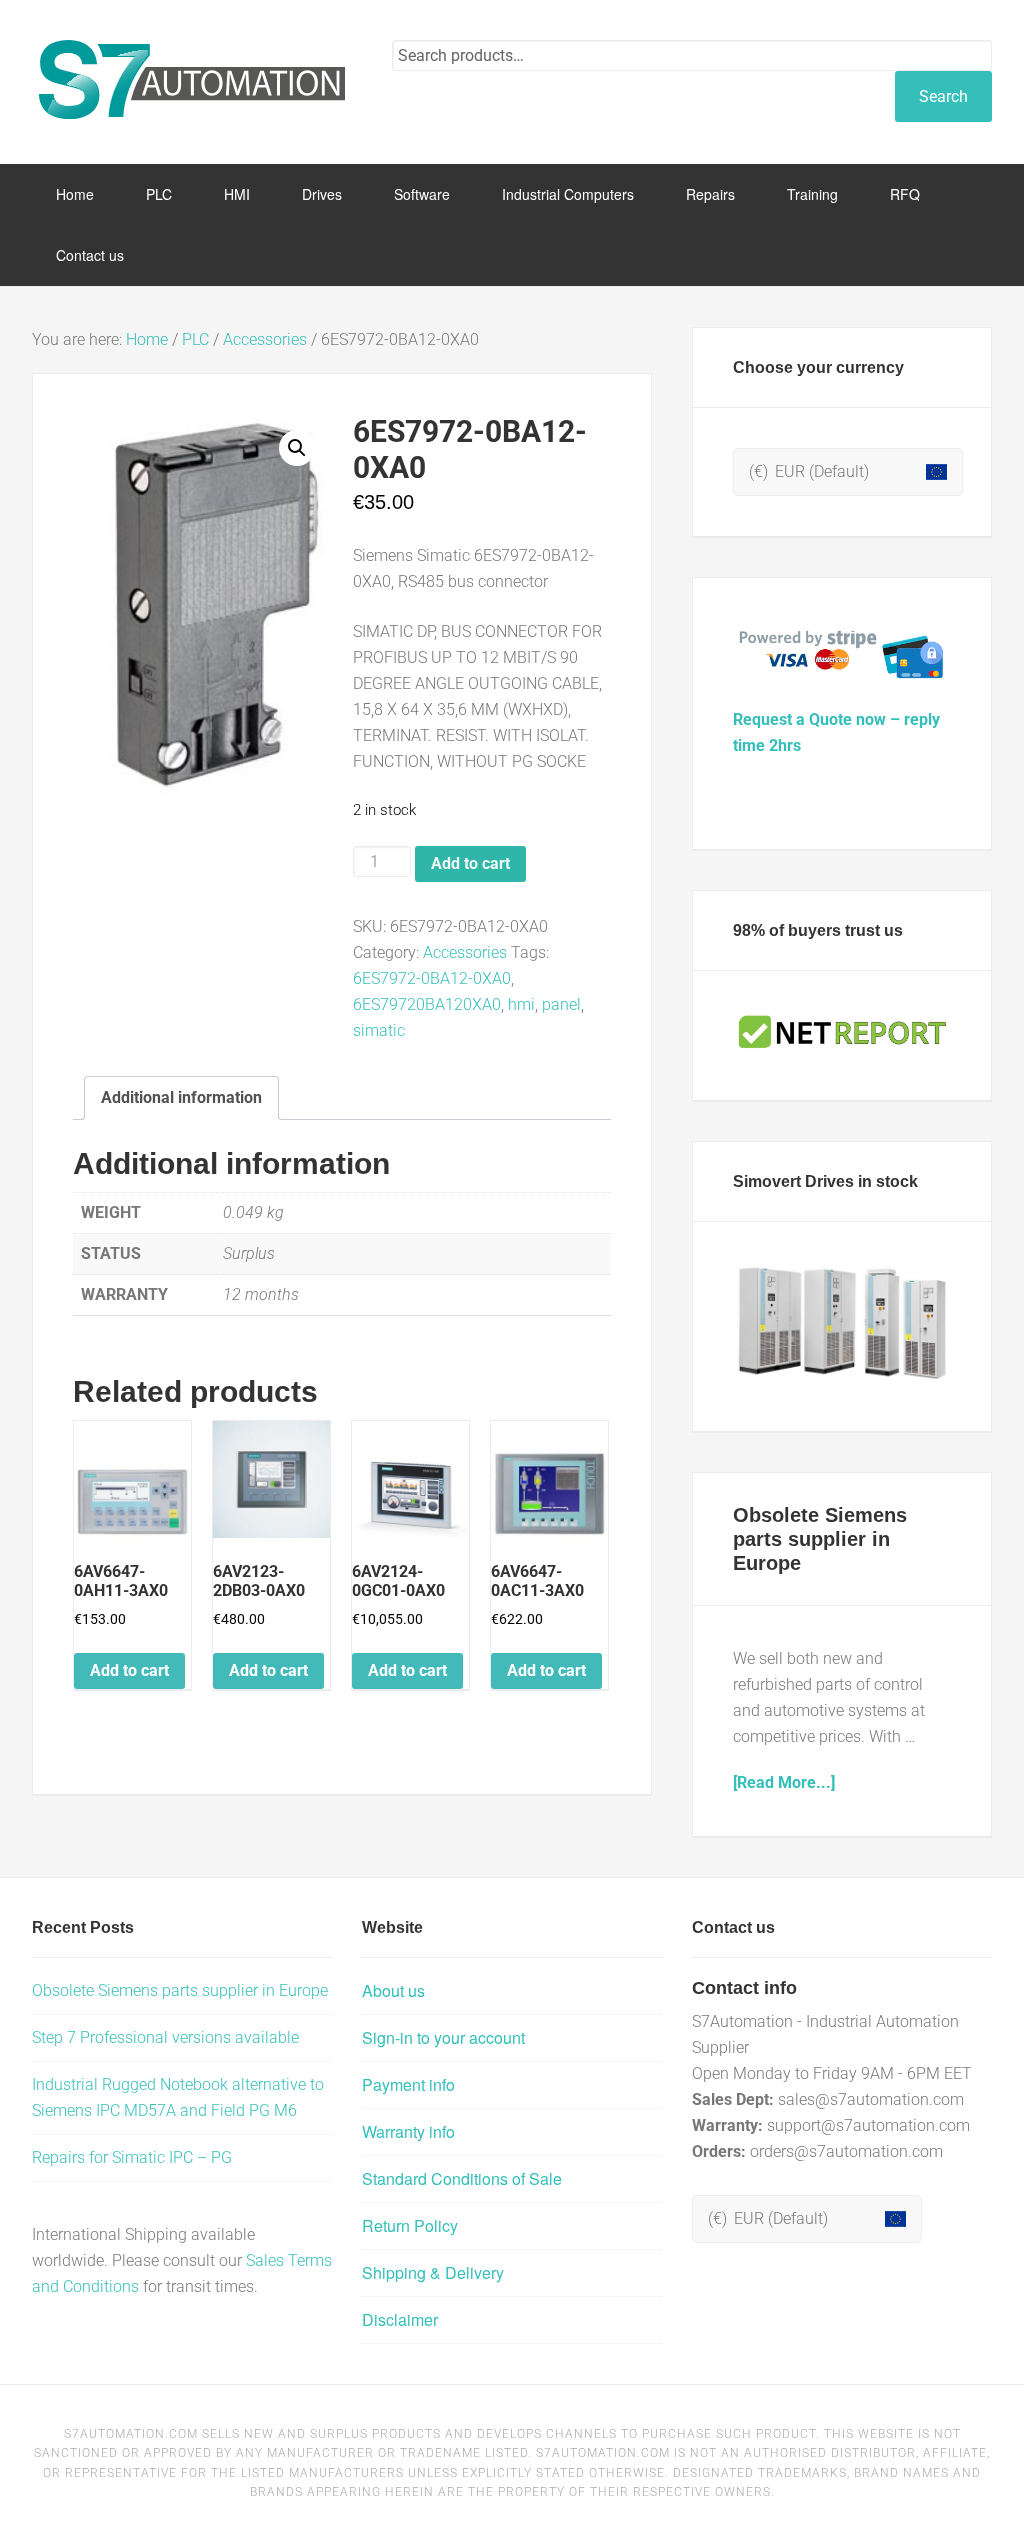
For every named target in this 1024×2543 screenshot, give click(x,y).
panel (561, 1004)
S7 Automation (192, 80)
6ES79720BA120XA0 (427, 1004)
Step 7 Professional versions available (165, 2037)
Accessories (265, 339)
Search (943, 96)
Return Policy (410, 2225)
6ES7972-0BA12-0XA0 (432, 978)
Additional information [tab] (181, 1097)
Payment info (408, 2084)
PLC (195, 339)
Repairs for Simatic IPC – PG (132, 2157)
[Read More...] (784, 1782)
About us (393, 1990)
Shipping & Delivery (433, 2272)
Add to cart (470, 863)
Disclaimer (400, 2319)
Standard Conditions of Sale (462, 2178)
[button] (297, 448)
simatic (379, 1030)
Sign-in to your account (443, 2037)
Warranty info (408, 2131)
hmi (521, 1004)
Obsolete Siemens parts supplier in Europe (820, 1539)
